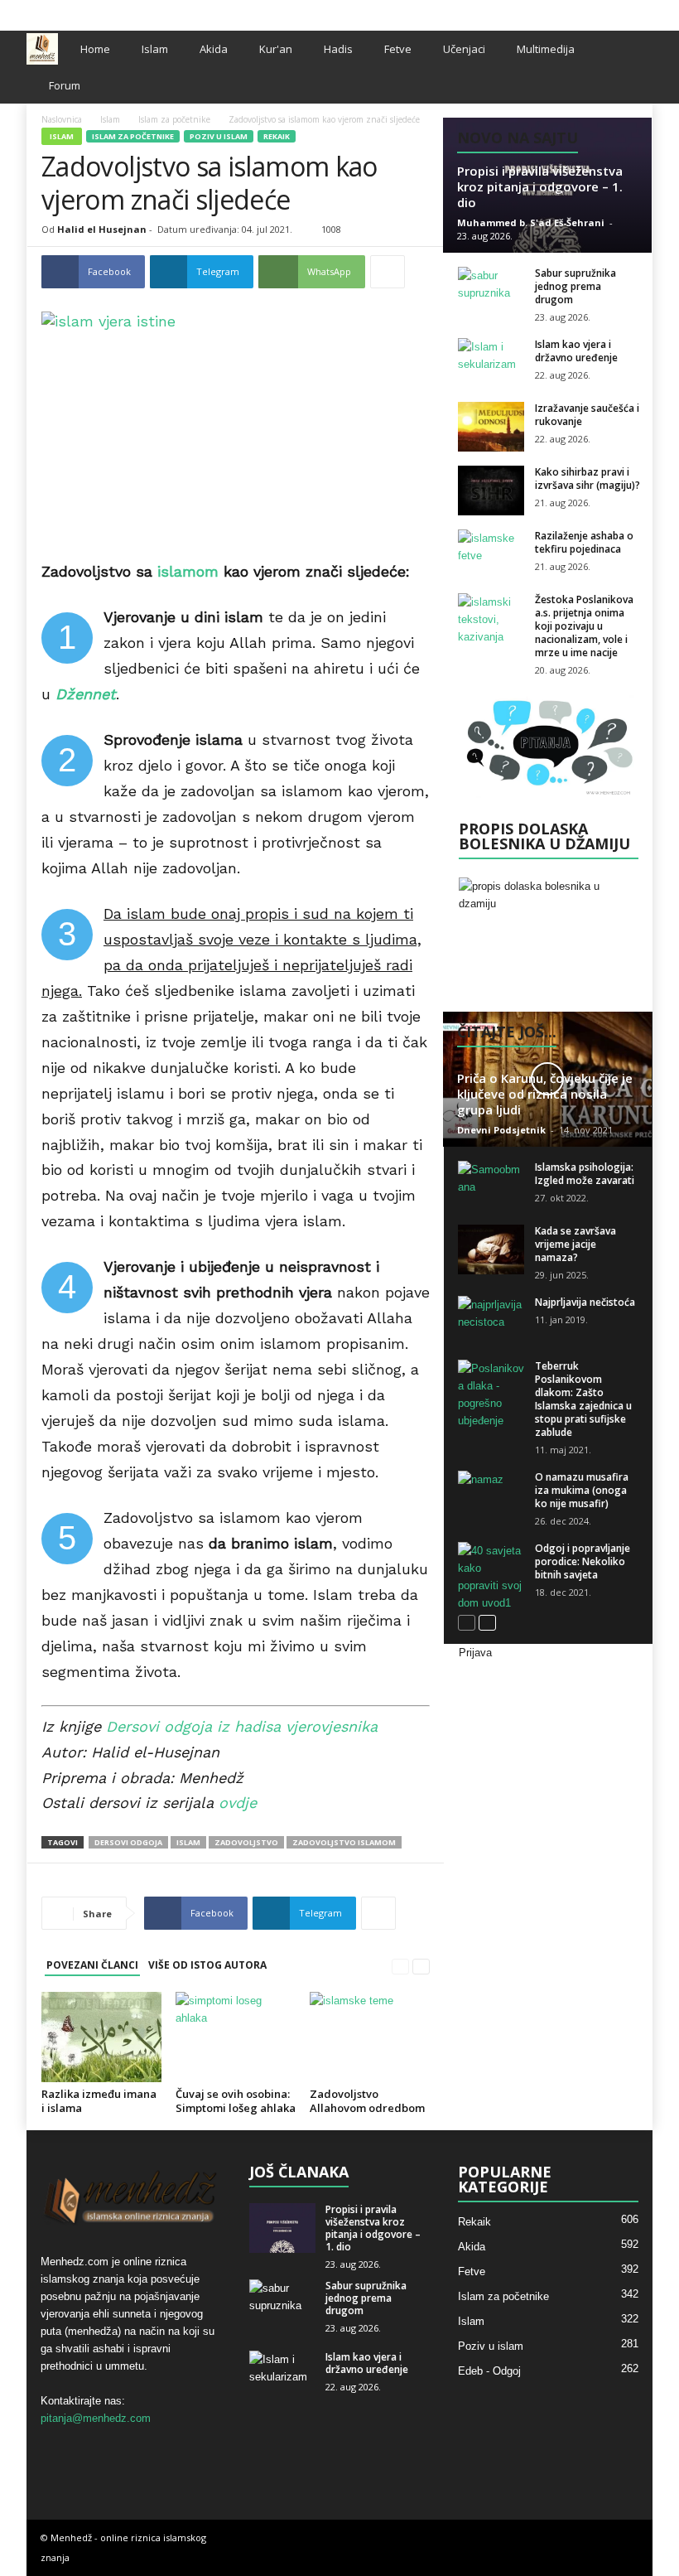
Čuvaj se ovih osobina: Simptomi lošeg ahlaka (236, 2101)
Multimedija (546, 49)
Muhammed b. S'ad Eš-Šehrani (531, 222)
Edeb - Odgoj (489, 2371)
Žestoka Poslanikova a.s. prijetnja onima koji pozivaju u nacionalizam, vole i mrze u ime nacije (584, 626)
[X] (614, 11)
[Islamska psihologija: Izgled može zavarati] (491, 1186)
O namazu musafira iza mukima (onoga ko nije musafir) (582, 1490)
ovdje (238, 1803)
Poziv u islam (219, 136)
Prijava (475, 1653)
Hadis (338, 49)
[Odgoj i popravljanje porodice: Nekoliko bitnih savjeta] (491, 1577)
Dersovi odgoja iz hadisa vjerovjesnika (242, 1726)
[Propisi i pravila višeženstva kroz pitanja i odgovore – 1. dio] (282, 2228)
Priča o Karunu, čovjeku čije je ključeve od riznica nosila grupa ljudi (545, 1094)
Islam (155, 49)
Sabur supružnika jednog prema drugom (575, 286)
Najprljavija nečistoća (585, 1302)
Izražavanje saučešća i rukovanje (587, 415)
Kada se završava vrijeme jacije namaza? (575, 1244)
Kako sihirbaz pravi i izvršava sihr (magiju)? (588, 478)
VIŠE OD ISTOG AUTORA (207, 1965)
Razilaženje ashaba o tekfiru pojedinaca (584, 542)
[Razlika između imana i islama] (101, 2037)
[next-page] (421, 1966)
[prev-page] (400, 1966)
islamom (188, 571)
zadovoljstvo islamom (344, 1842)
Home (95, 49)
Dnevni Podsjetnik (501, 1130)
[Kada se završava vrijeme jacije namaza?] (491, 1249)
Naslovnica (62, 119)
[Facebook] (589, 11)
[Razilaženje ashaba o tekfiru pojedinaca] (491, 554)
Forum (65, 85)
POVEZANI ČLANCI (92, 1965)
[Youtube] (640, 11)
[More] (388, 272)
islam (188, 1842)
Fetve (398, 49)
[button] (628, 67)
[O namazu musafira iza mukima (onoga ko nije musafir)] (491, 1496)
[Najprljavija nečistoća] (491, 1321)
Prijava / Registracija (77, 11)
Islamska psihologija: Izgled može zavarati (585, 1174)
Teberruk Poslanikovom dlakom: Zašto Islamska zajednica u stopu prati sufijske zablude (583, 1399)
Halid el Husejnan (102, 229)
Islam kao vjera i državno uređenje (576, 351)
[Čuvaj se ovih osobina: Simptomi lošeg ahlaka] (236, 2037)
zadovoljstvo (246, 1842)
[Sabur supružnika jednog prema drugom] (491, 292)
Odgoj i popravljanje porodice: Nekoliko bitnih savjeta (583, 1561)
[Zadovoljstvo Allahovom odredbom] (370, 2037)
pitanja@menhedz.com (96, 2418)
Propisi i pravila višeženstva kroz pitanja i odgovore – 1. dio (540, 186)
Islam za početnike (174, 119)
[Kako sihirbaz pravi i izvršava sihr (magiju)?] (491, 491)
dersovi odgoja (128, 1842)
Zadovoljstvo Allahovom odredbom (367, 2101)
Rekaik (277, 136)
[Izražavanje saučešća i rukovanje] (491, 427)
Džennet (86, 694)
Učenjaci (464, 49)
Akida (214, 49)
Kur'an (276, 49)
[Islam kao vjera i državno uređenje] (491, 363)
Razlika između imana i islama (99, 2101)
